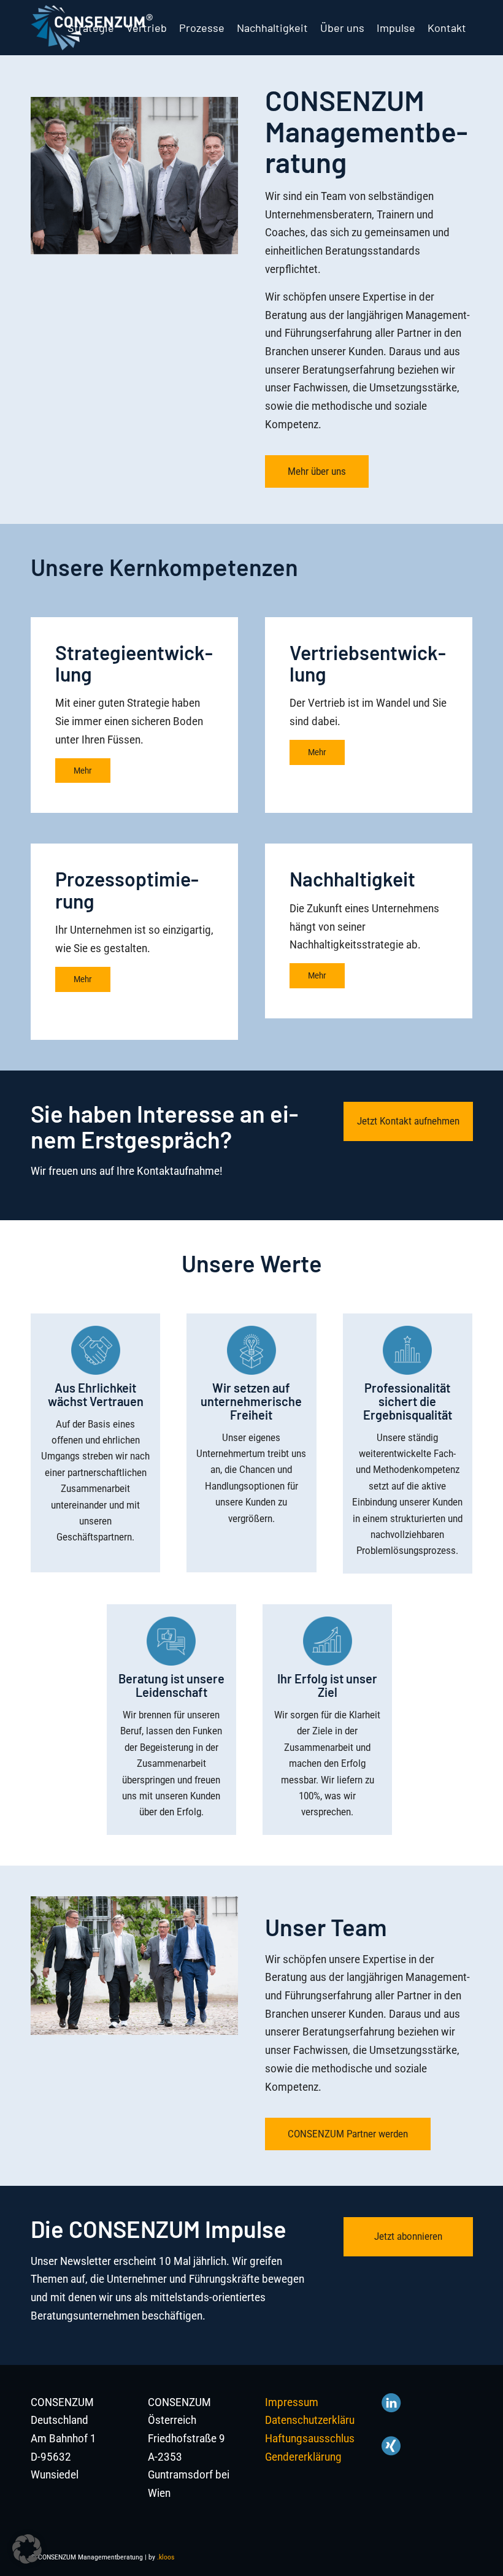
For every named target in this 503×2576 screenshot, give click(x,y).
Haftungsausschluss (313, 2438)
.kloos (166, 2557)
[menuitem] (91, 28)
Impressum (292, 2402)
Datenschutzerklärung (316, 2420)
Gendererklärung (303, 2457)
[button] (27, 2549)
